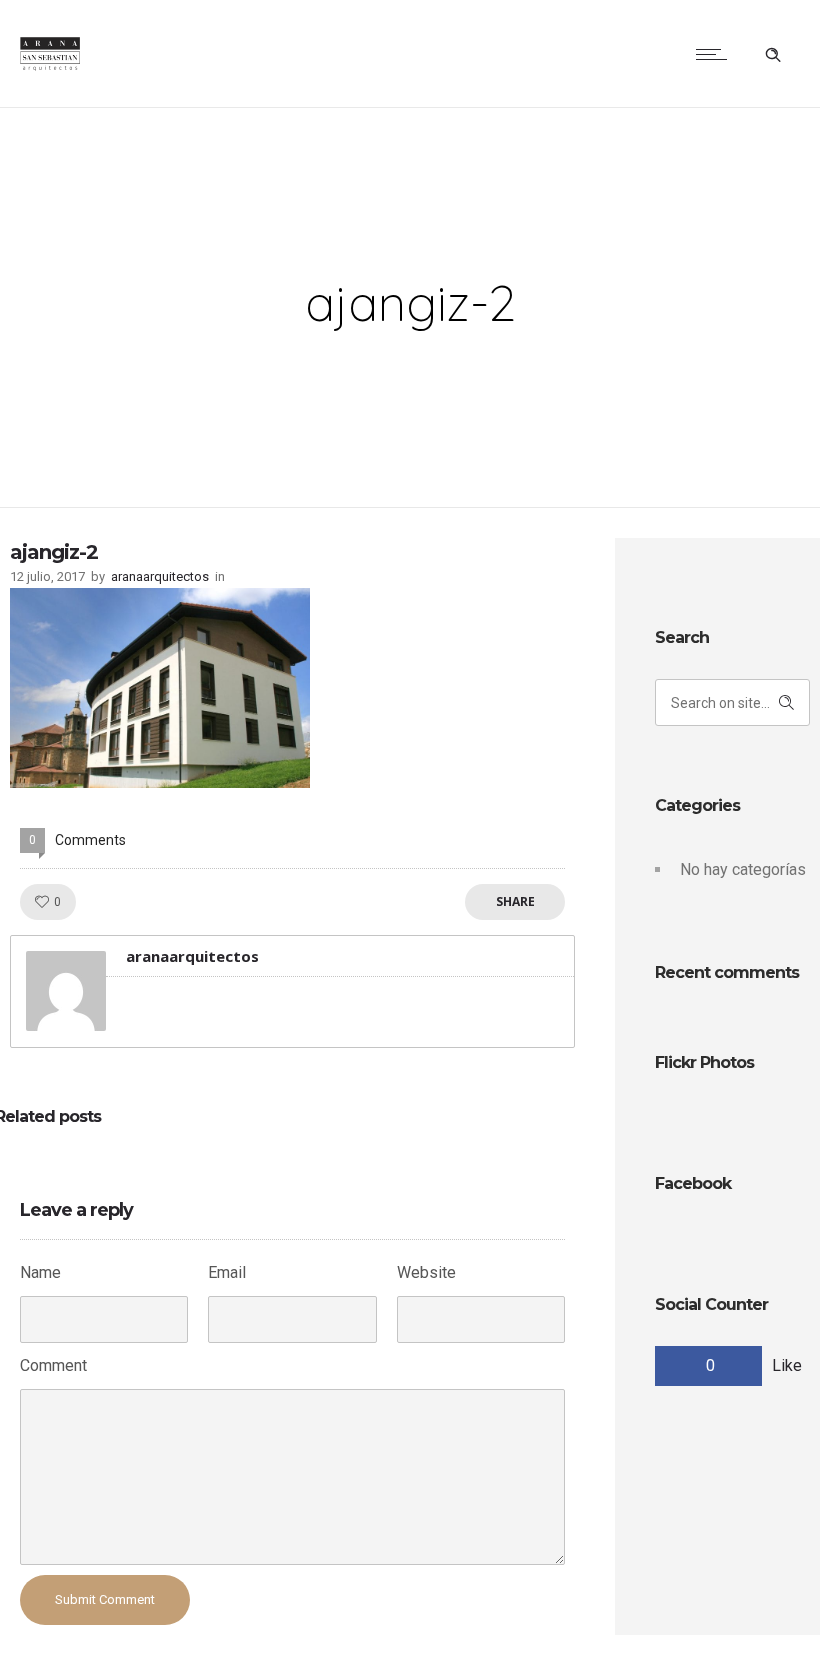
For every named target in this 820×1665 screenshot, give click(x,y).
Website (426, 1272)
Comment (53, 1365)
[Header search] (773, 52)
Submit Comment (105, 1599)
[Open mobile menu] (716, 54)
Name (40, 1272)
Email (227, 1272)
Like (787, 1365)
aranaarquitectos (160, 576)
